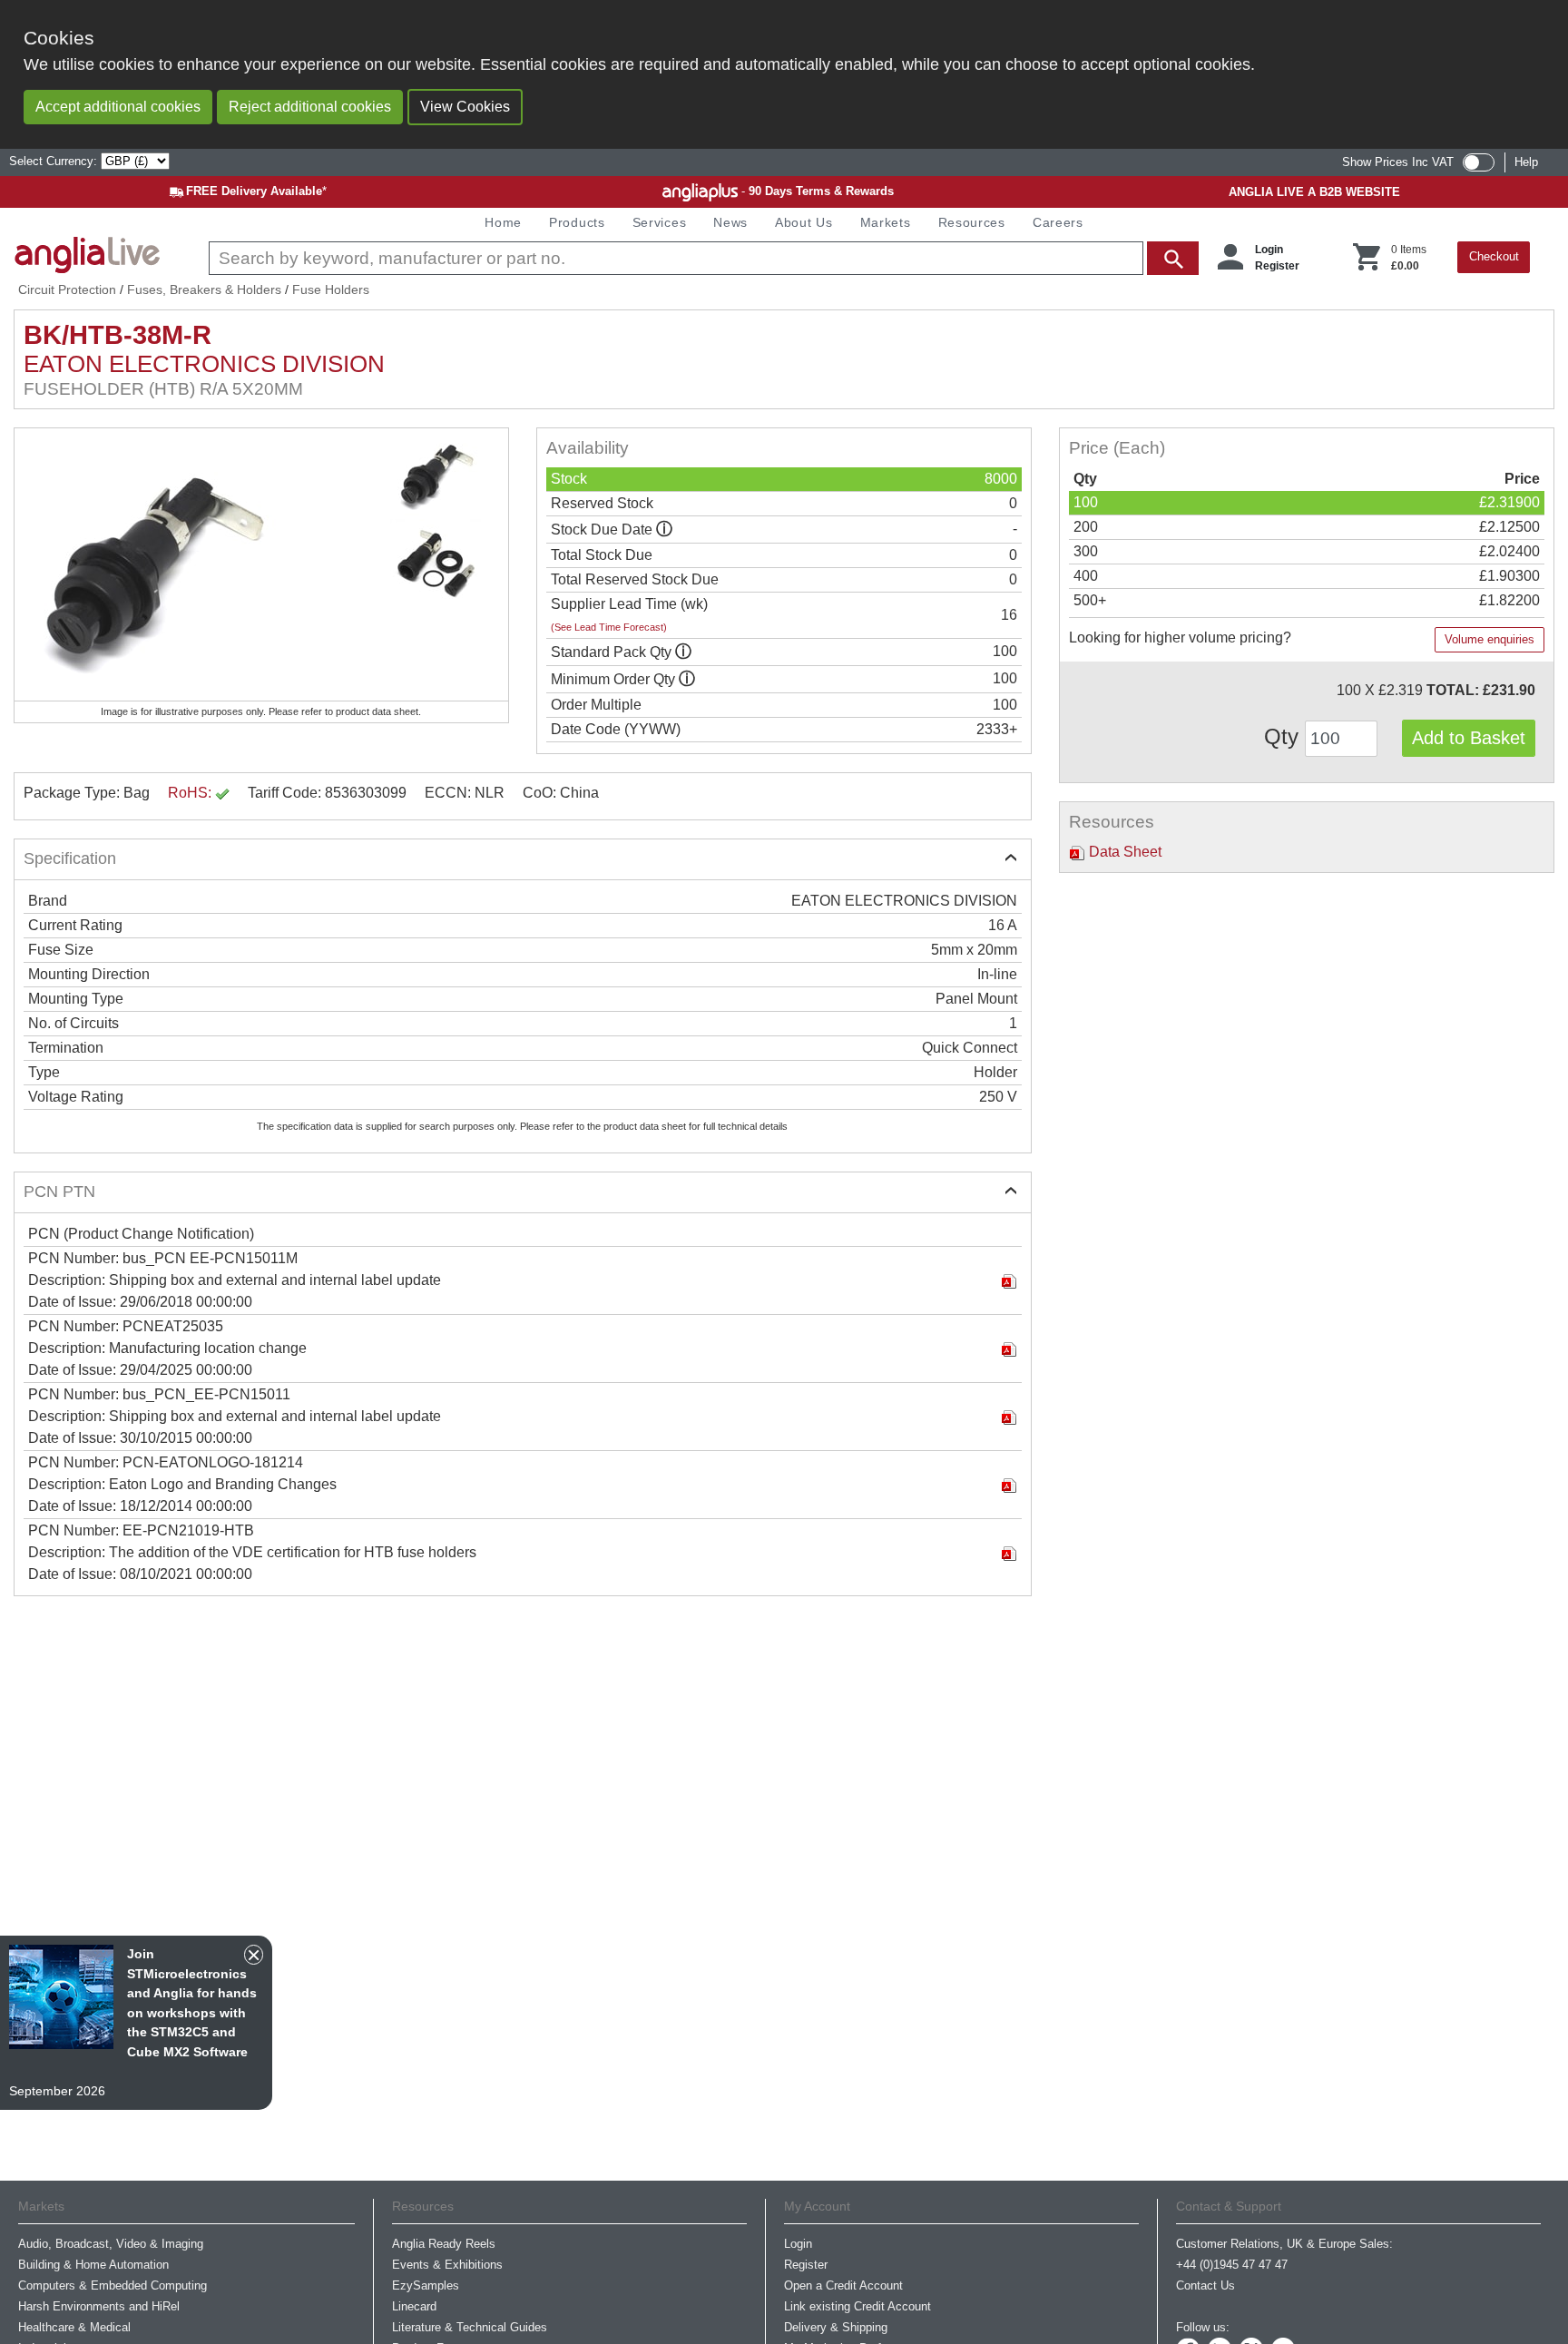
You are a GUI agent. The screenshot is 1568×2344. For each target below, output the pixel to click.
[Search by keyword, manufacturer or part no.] (702, 258)
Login (1269, 250)
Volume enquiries (1490, 639)
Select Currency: (55, 161)
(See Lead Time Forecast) (609, 627)
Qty (1284, 736)
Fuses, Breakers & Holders (204, 289)
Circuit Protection (67, 289)
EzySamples (426, 2285)
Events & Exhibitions (447, 2265)
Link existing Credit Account (857, 2306)
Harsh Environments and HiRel (99, 2306)
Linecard (414, 2306)
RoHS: (191, 793)
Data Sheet (1123, 852)
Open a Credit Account (843, 2285)
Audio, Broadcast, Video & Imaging (111, 2244)
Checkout (1494, 256)
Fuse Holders (331, 289)
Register (1277, 266)
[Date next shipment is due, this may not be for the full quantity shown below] (664, 530)
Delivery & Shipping (836, 2327)
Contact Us (1205, 2285)
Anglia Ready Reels (444, 2244)
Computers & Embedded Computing (113, 2285)
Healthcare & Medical (74, 2327)
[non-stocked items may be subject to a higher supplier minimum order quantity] (683, 652)
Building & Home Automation (93, 2265)
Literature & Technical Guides (470, 2327)
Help (1526, 162)
